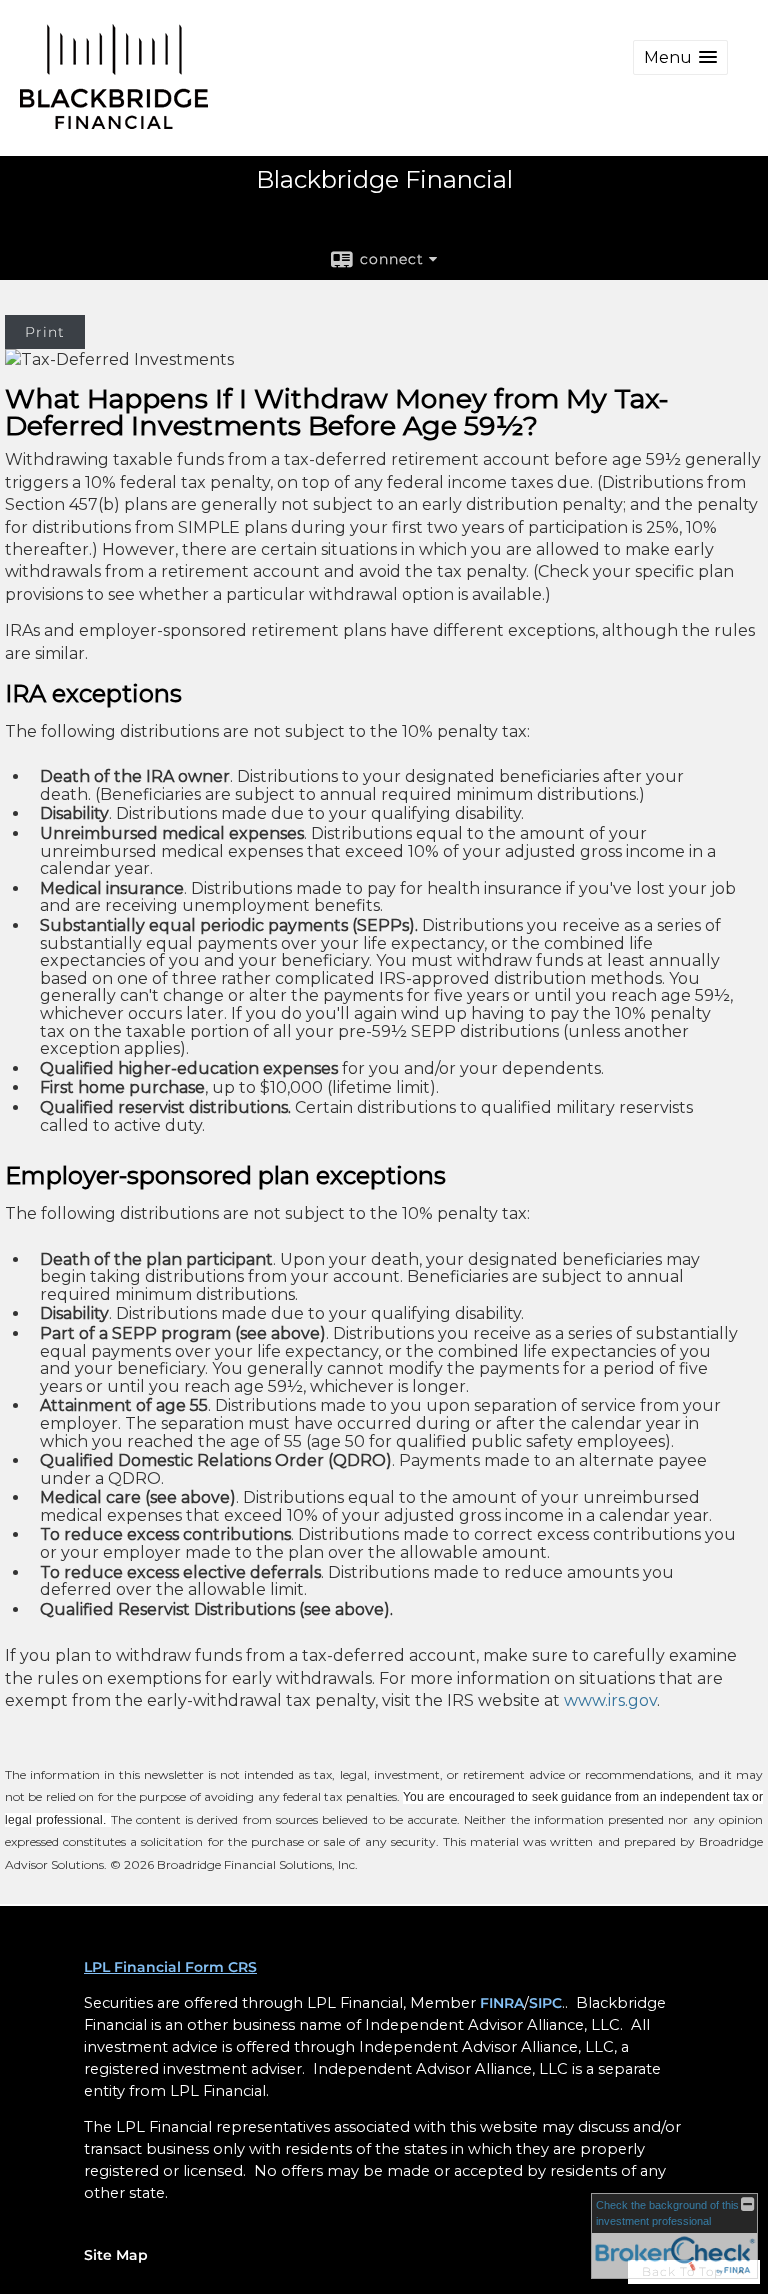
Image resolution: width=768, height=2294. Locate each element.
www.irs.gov (610, 1700)
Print (45, 332)
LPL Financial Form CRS (170, 1967)
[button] (680, 57)
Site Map (116, 2255)
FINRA (502, 2003)
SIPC (545, 2003)
